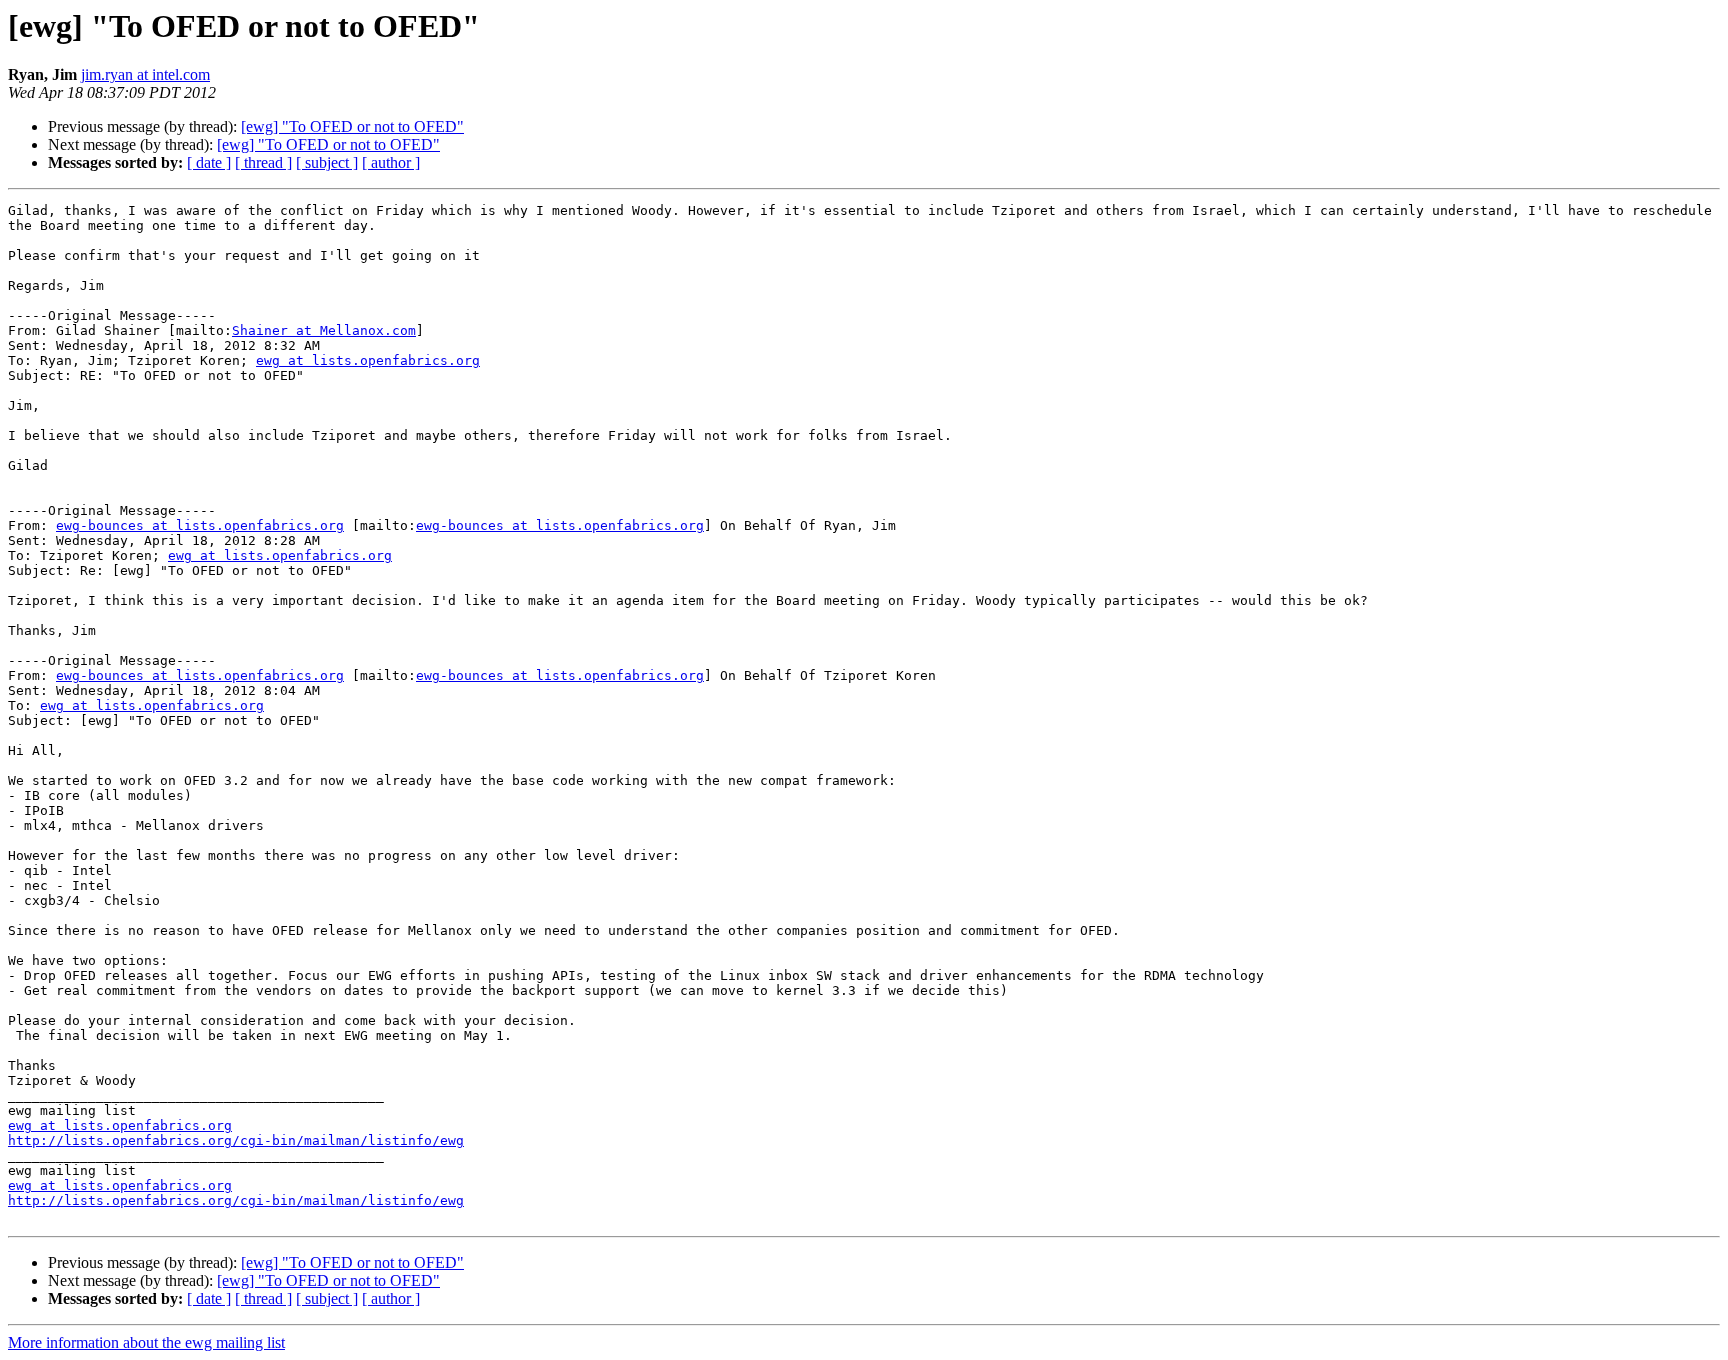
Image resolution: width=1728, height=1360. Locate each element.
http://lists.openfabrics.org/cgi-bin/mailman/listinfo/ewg (236, 1140)
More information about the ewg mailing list (146, 1342)
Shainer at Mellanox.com (324, 330)
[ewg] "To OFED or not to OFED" (352, 126)
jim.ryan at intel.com (145, 74)
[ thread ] (263, 162)
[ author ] (391, 162)
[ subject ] (327, 162)
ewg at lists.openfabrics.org (368, 360)
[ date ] (209, 162)
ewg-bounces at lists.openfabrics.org (200, 525)
